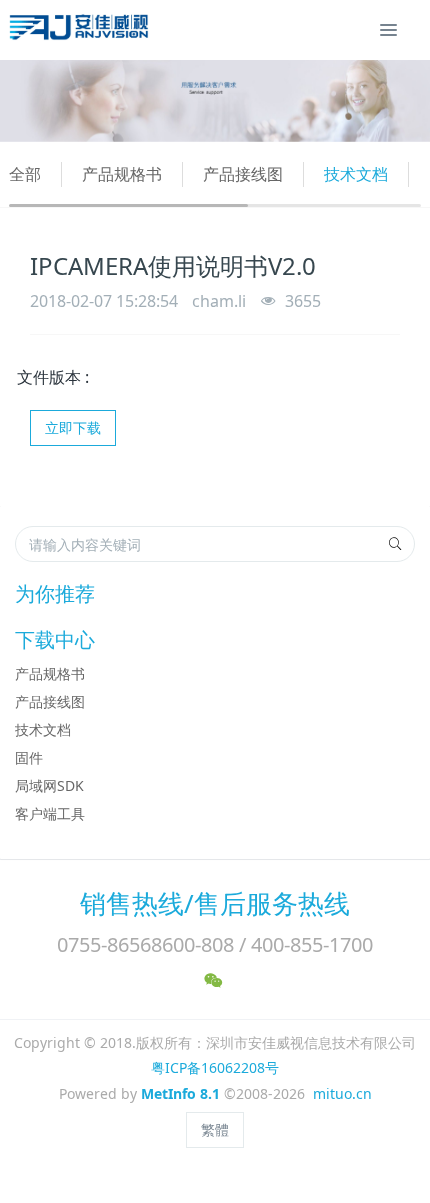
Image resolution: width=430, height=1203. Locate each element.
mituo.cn (342, 1093)
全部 (25, 174)
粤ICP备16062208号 (215, 1067)
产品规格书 (122, 174)
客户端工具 (50, 813)
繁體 (215, 1129)
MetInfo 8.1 (180, 1093)
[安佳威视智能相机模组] (81, 30)
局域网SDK (49, 785)
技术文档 (356, 174)
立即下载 (73, 427)
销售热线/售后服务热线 (215, 903)
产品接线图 (243, 174)
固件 (29, 757)
